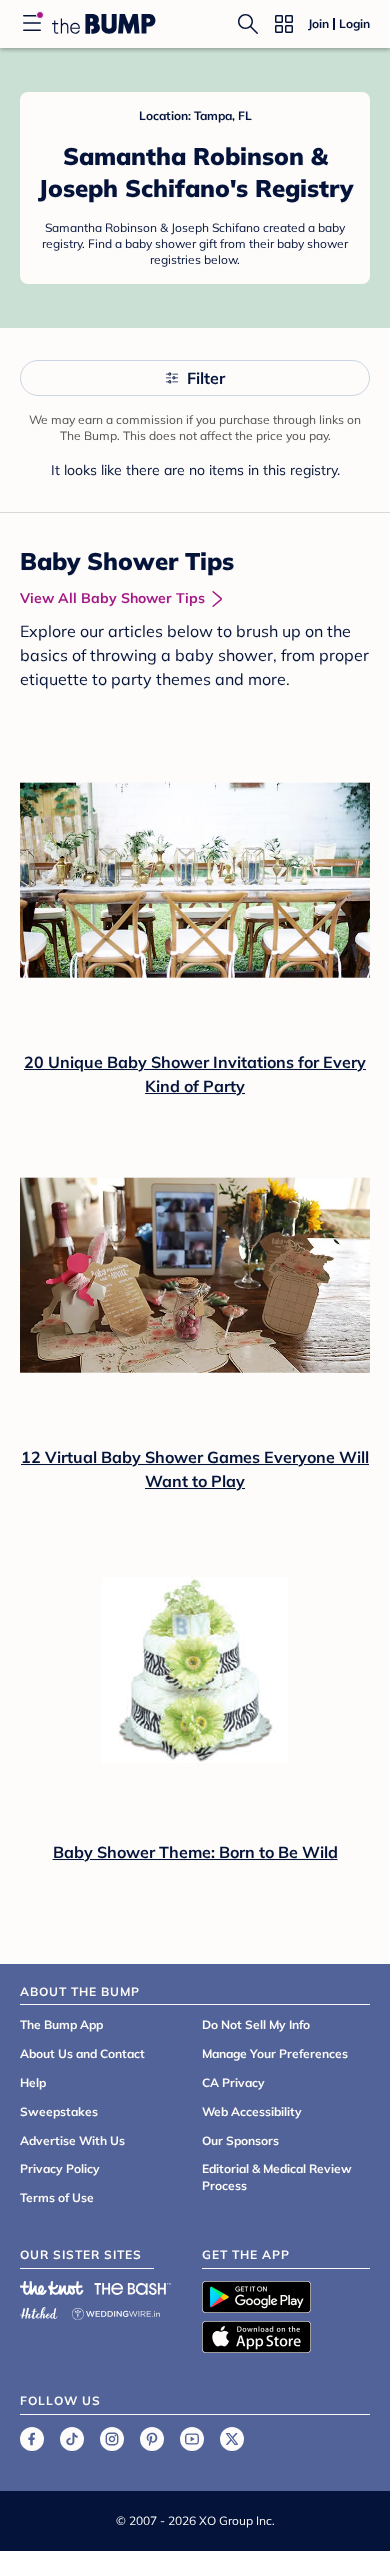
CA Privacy (233, 2082)
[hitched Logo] (39, 2310)
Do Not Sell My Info (256, 2024)
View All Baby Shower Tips (112, 598)
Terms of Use (57, 2197)
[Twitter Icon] (232, 2439)
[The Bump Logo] (104, 24)
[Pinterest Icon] (152, 2439)
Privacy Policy (60, 2168)
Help (33, 2082)
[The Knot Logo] (52, 2288)
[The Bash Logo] (133, 2288)
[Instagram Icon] (112, 2439)
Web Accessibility (252, 2111)
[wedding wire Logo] (116, 2310)
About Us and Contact (82, 2053)
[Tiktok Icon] (72, 2439)
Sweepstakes (59, 2111)
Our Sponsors (240, 2140)
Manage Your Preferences (275, 2053)
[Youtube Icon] (192, 2439)
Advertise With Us (72, 2140)
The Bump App (61, 2024)
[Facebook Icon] (32, 2439)
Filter (206, 378)
